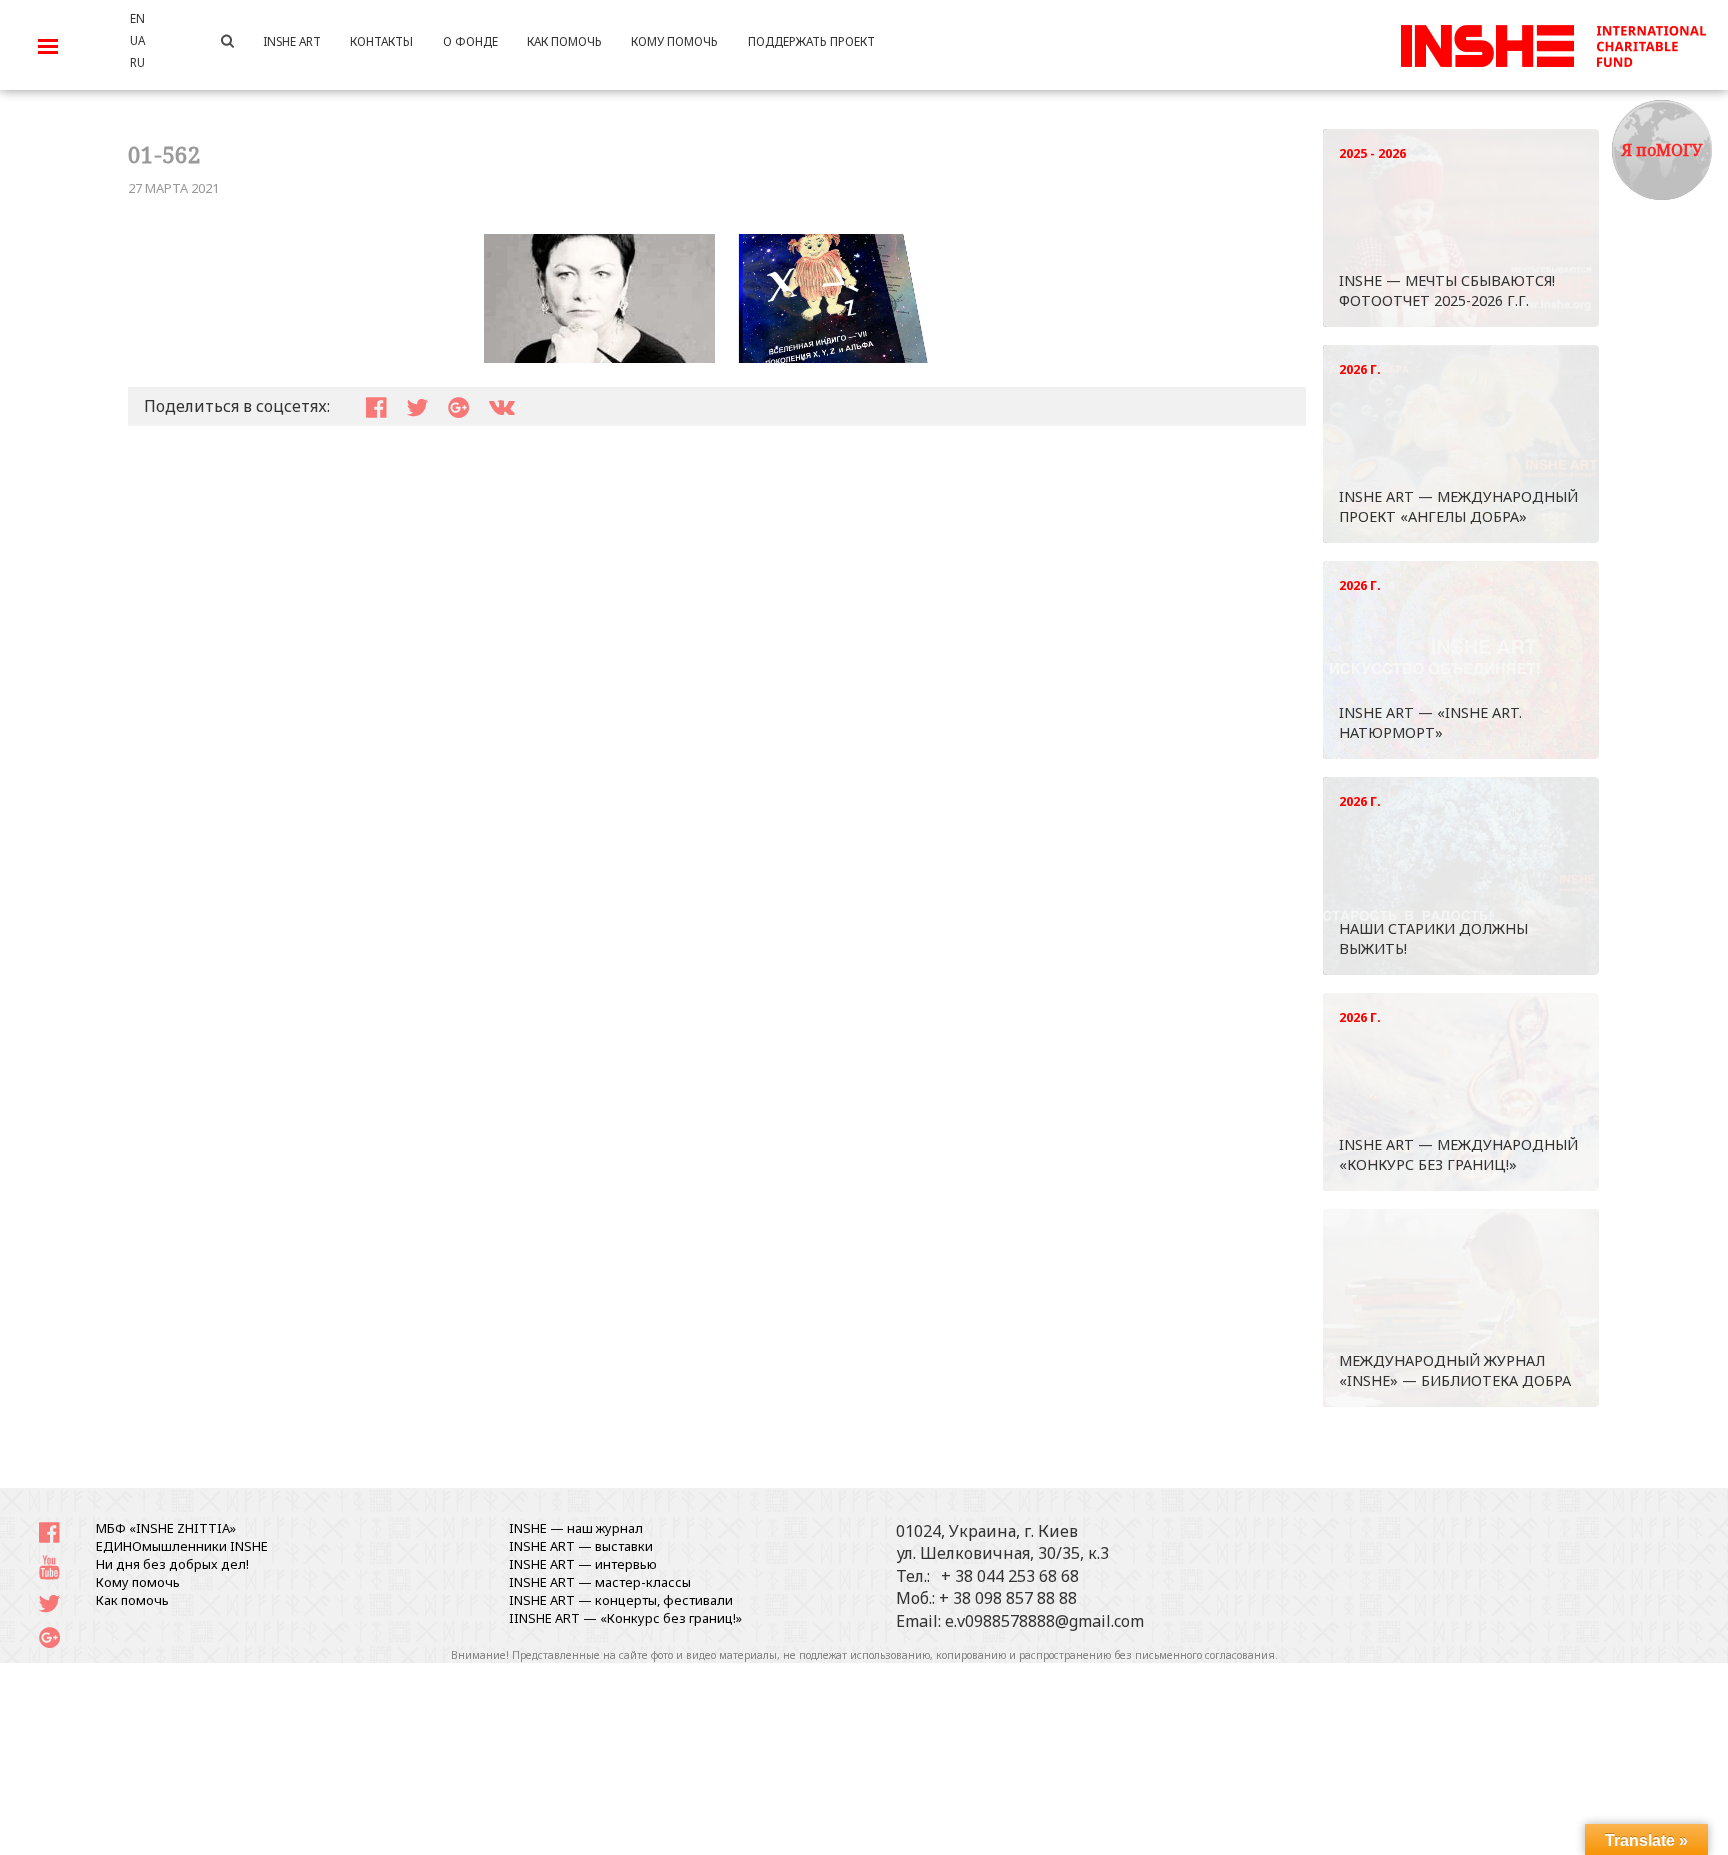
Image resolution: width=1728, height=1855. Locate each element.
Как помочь (132, 1600)
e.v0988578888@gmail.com (1044, 1621)
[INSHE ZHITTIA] (1553, 43)
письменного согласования (1205, 1655)
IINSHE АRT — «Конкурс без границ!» (625, 1618)
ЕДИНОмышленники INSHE (182, 1546)
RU (137, 62)
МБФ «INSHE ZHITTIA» (166, 1528)
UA (137, 40)
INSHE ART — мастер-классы (600, 1582)
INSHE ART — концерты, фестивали (621, 1600)
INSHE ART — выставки (581, 1546)
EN (137, 18)
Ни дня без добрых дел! (172, 1564)
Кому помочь (138, 1582)
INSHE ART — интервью (583, 1564)
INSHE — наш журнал (576, 1528)
